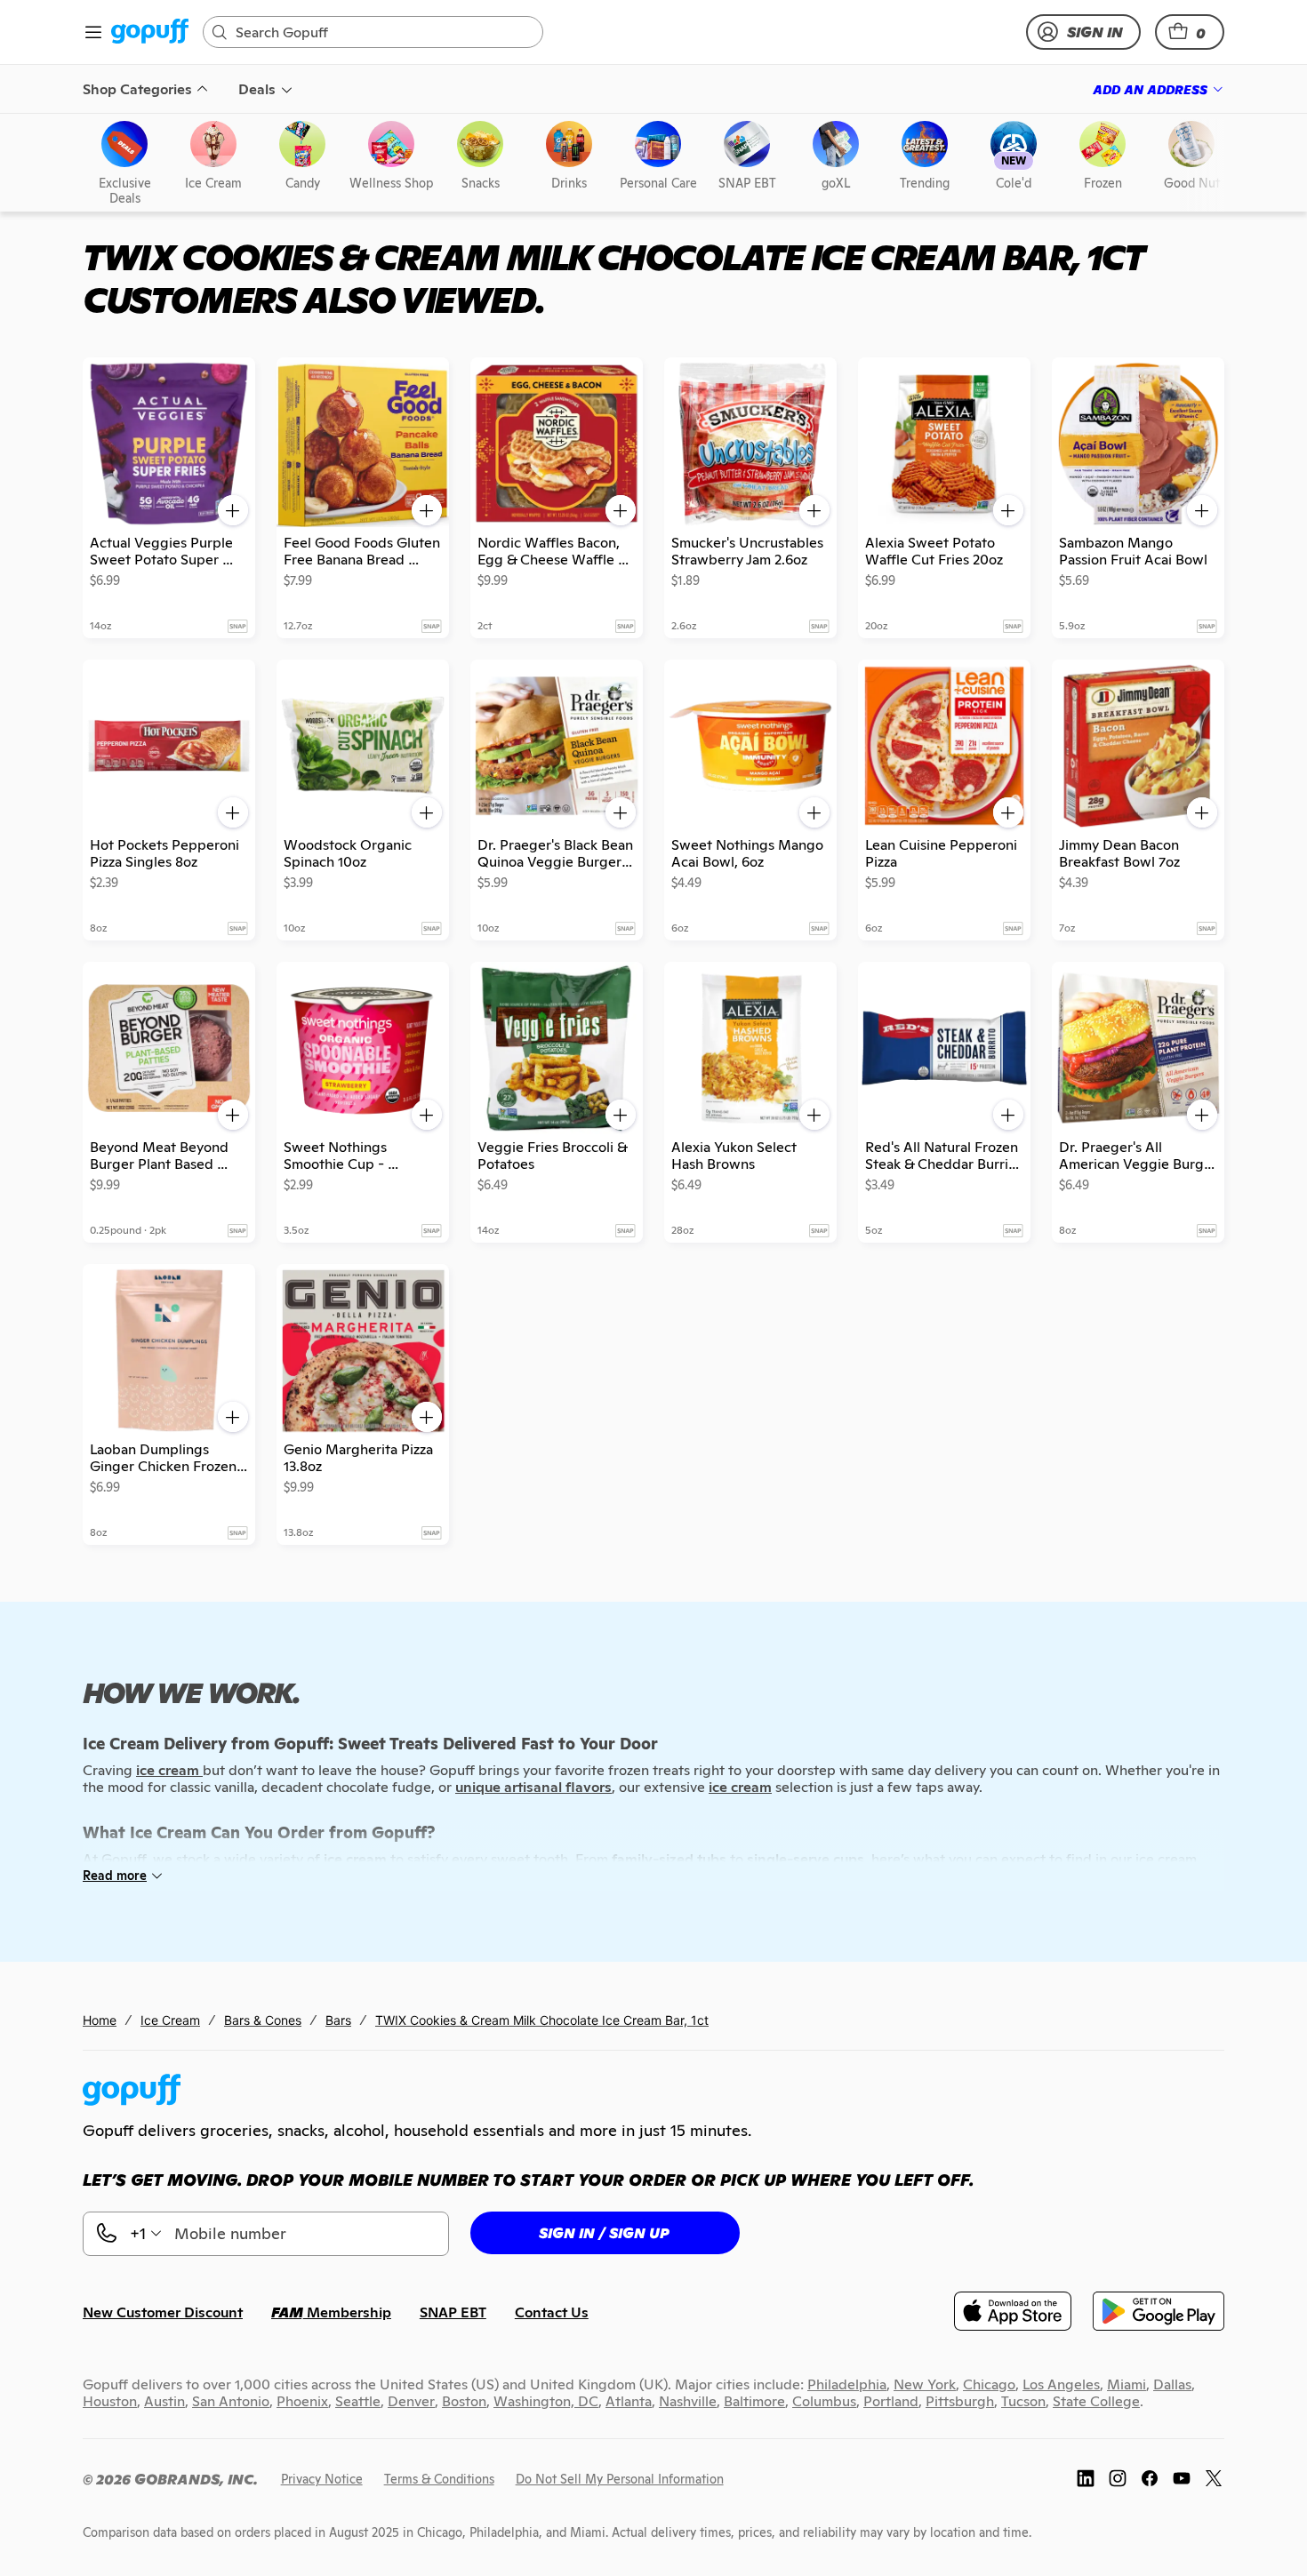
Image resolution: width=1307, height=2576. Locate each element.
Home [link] (100, 2020)
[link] (150, 32)
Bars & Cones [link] (263, 2020)
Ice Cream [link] (170, 2020)
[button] (1190, 32)
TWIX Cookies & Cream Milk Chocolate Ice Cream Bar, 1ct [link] (542, 2020)
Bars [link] (338, 2020)
